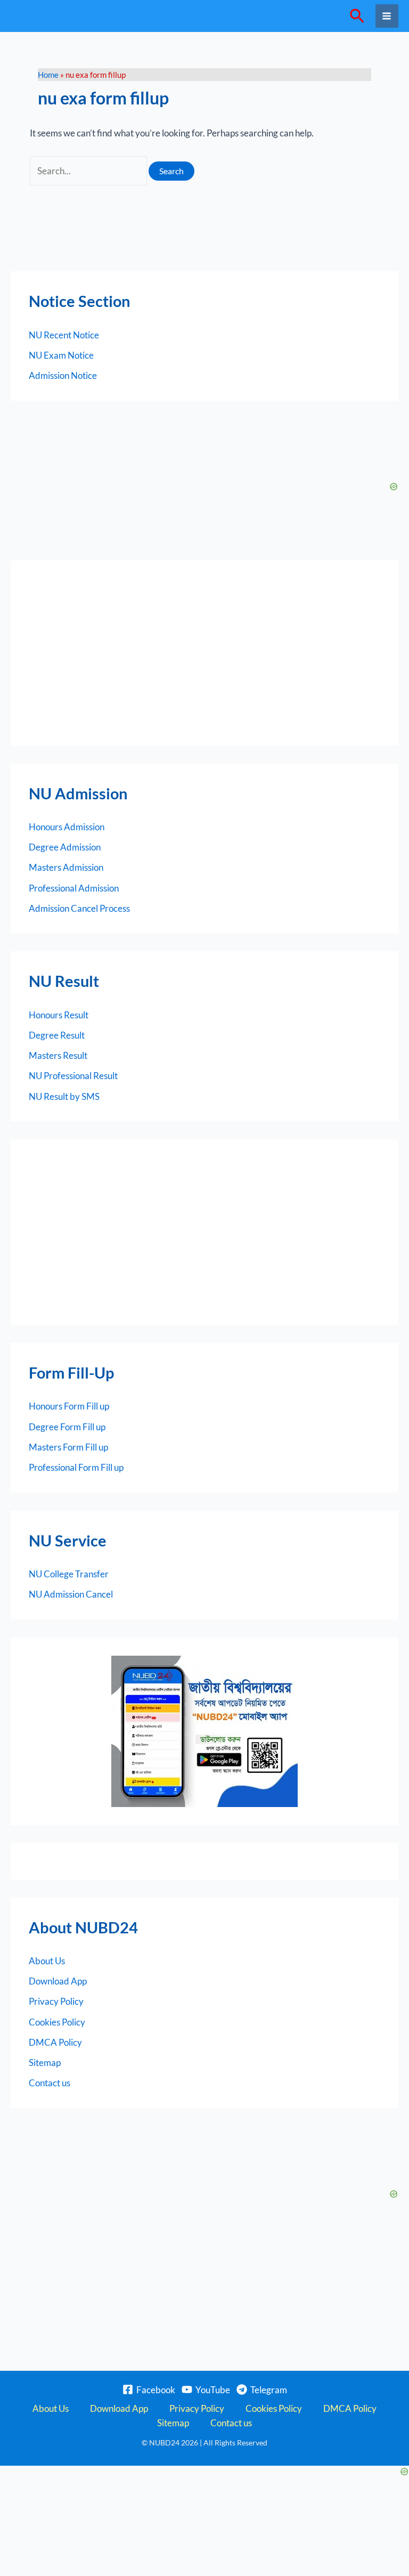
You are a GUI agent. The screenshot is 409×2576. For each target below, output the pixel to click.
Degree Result (57, 1035)
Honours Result (59, 1015)
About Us (47, 1961)
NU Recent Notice (64, 335)
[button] (357, 16)
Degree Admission (65, 847)
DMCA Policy (55, 2042)
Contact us (50, 2083)
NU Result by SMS (64, 1096)
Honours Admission (67, 827)
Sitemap (45, 2063)
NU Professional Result (73, 1076)
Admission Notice (63, 375)
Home (48, 75)
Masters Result (58, 1055)
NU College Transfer (69, 1574)
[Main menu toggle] (387, 16)
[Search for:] (89, 171)
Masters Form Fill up (68, 1447)
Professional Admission (74, 888)
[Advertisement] (204, 653)
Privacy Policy (56, 2001)
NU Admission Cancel (71, 1594)
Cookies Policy (57, 2022)
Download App (58, 1981)
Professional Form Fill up (76, 1467)
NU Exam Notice (61, 355)
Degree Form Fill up (67, 1427)
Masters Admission (66, 867)
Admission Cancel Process (79, 908)
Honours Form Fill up (69, 1406)
